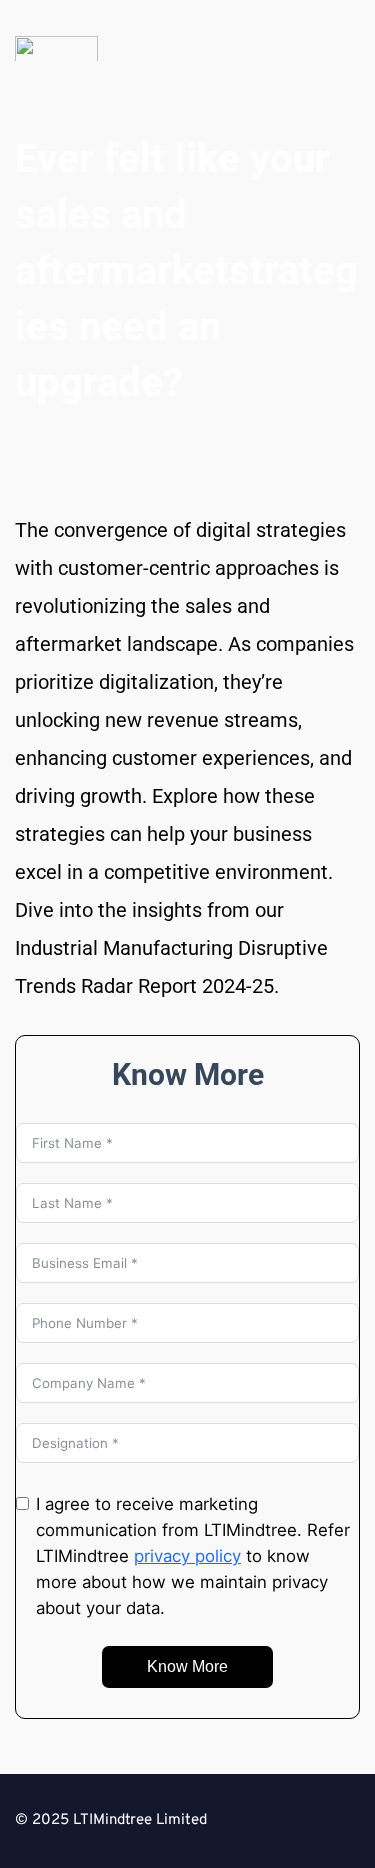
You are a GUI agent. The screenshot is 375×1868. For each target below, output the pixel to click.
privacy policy (187, 1556)
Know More (187, 1666)
